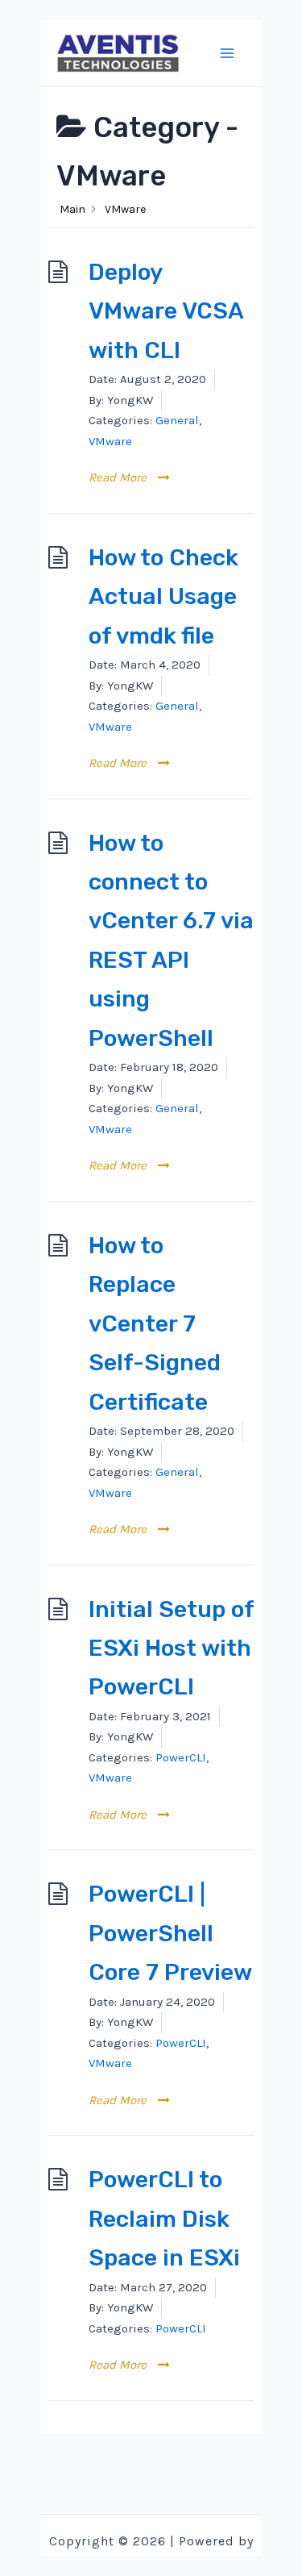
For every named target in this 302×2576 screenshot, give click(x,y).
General (177, 420)
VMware (110, 441)
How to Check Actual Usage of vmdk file (163, 596)
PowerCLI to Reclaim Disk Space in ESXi (164, 2218)
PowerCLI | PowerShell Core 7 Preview (170, 1933)
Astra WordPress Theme (151, 2562)
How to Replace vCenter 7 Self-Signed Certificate (155, 1323)
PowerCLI (181, 1757)
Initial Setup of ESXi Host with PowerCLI (171, 1648)
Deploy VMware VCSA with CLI (166, 311)
